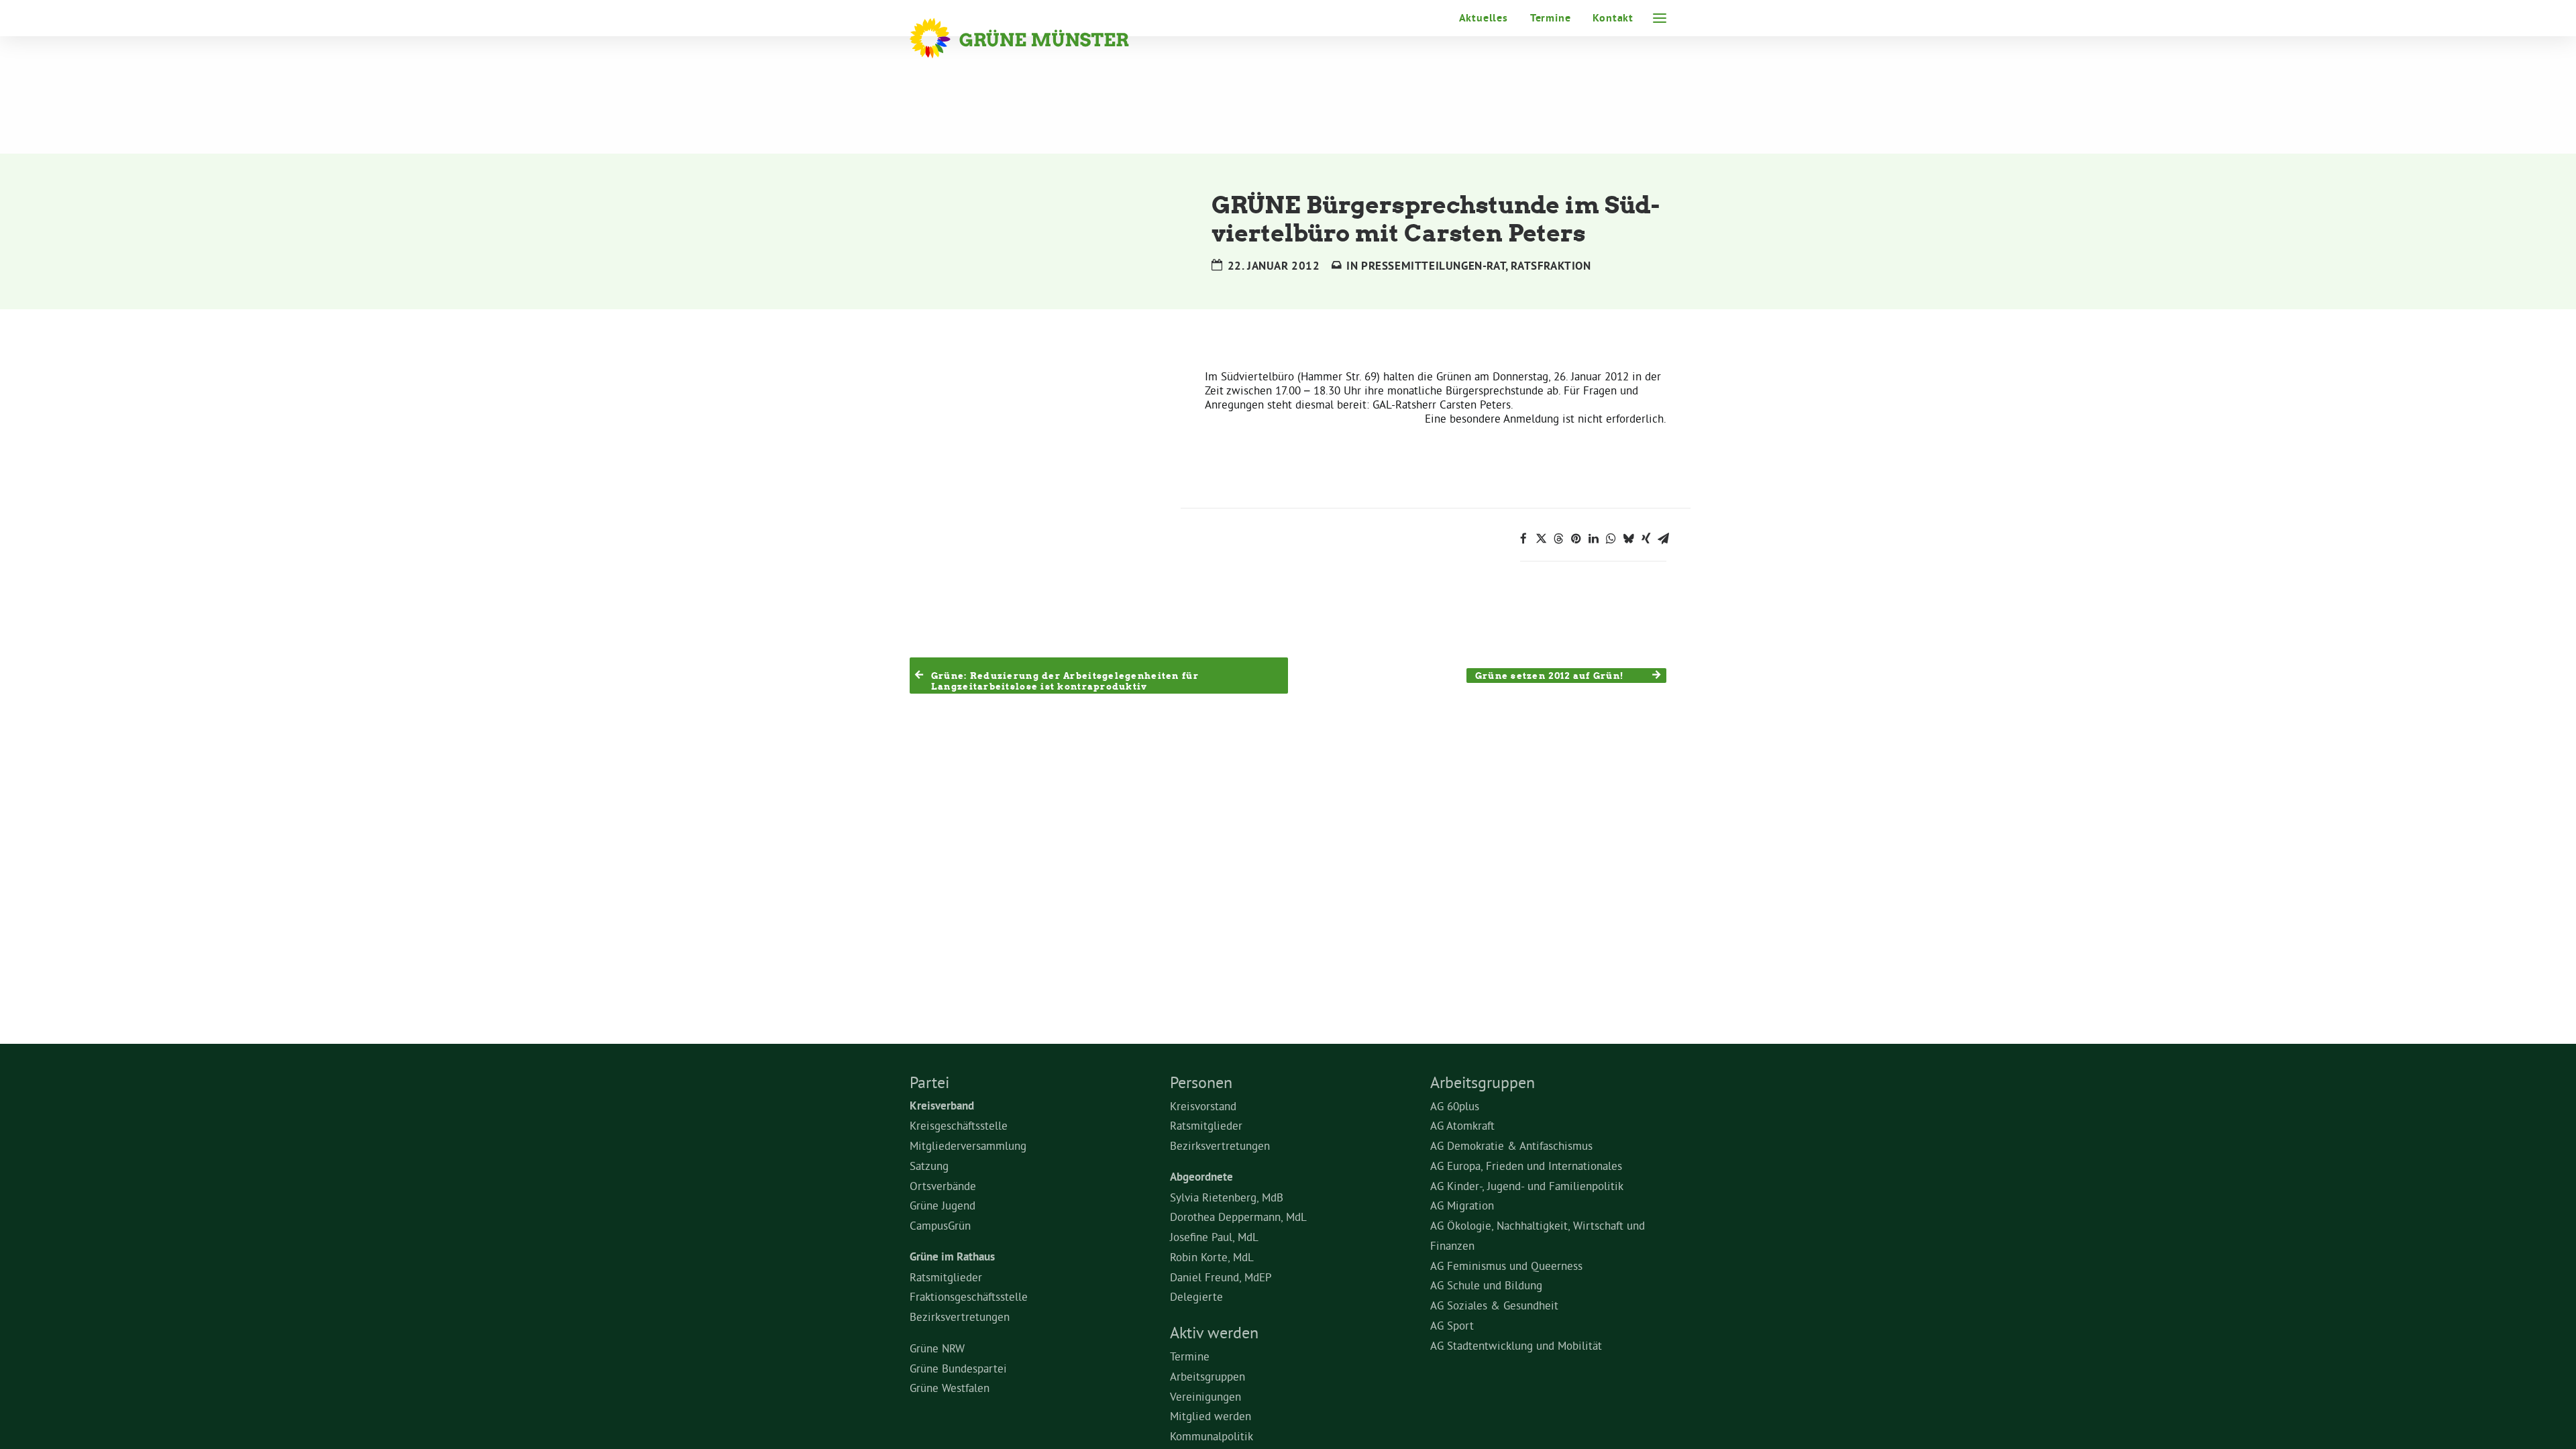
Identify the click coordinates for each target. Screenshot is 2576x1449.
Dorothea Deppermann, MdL (1238, 1217)
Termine (1551, 18)
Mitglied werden (1211, 1416)
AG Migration (1462, 1205)
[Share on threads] (1558, 539)
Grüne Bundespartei (958, 1368)
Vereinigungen (1205, 1396)
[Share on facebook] (1523, 539)
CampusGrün (940, 1225)
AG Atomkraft (1462, 1125)
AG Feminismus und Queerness (1506, 1266)
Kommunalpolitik (1212, 1436)
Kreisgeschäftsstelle (959, 1125)
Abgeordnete (1201, 1177)
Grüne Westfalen (950, 1388)
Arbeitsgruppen (1207, 1376)
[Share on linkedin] (1593, 539)
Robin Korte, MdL (1212, 1257)
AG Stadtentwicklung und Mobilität (1516, 1345)
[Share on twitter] (1541, 539)
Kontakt (1613, 18)
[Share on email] (1663, 539)
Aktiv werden (1214, 1332)
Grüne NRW (937, 1348)
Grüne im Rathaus (952, 1256)
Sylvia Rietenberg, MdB (1227, 1197)
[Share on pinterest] (1576, 539)
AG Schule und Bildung (1486, 1285)
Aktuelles (1484, 18)
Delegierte (1196, 1296)
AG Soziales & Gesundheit (1494, 1305)
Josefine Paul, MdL (1214, 1237)
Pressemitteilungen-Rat (1433, 266)
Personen (1201, 1082)
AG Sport (1452, 1325)
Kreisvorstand (1203, 1106)
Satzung (929, 1166)
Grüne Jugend (943, 1205)
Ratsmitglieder (946, 1277)
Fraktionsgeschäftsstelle (969, 1296)
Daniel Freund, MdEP (1221, 1277)
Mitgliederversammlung (968, 1145)
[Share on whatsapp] (1611, 539)
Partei (929, 1082)
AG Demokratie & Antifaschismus (1511, 1145)
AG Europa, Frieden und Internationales (1526, 1166)
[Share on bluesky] (1628, 539)
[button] (1660, 18)
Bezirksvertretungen (960, 1317)
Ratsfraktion (1551, 266)
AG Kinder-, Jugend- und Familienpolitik (1527, 1186)
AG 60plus (1455, 1106)
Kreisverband (942, 1106)
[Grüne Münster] (1037, 38)
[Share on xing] (1646, 539)
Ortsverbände (943, 1186)
